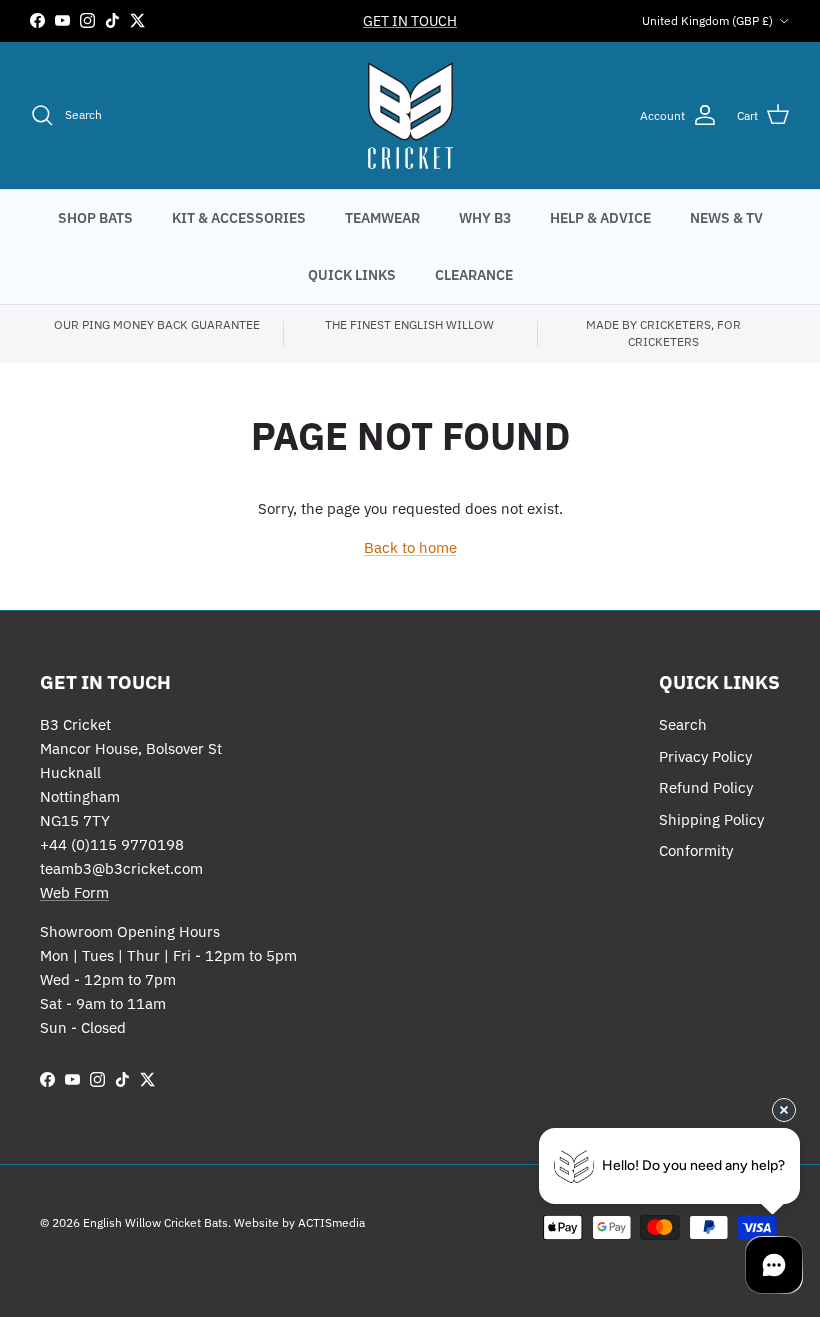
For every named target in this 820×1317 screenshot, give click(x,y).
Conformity (696, 850)
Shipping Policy (711, 819)
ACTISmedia (331, 1222)
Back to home (410, 547)
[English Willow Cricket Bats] (410, 115)
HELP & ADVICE (600, 218)
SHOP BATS (95, 218)
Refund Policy (706, 787)
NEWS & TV (726, 218)
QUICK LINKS (352, 275)
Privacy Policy (705, 756)
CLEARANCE (474, 275)
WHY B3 (485, 218)
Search (683, 724)
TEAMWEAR (382, 218)
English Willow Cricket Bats (155, 1222)
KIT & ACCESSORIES (239, 218)
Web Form (74, 892)
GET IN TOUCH (410, 21)
